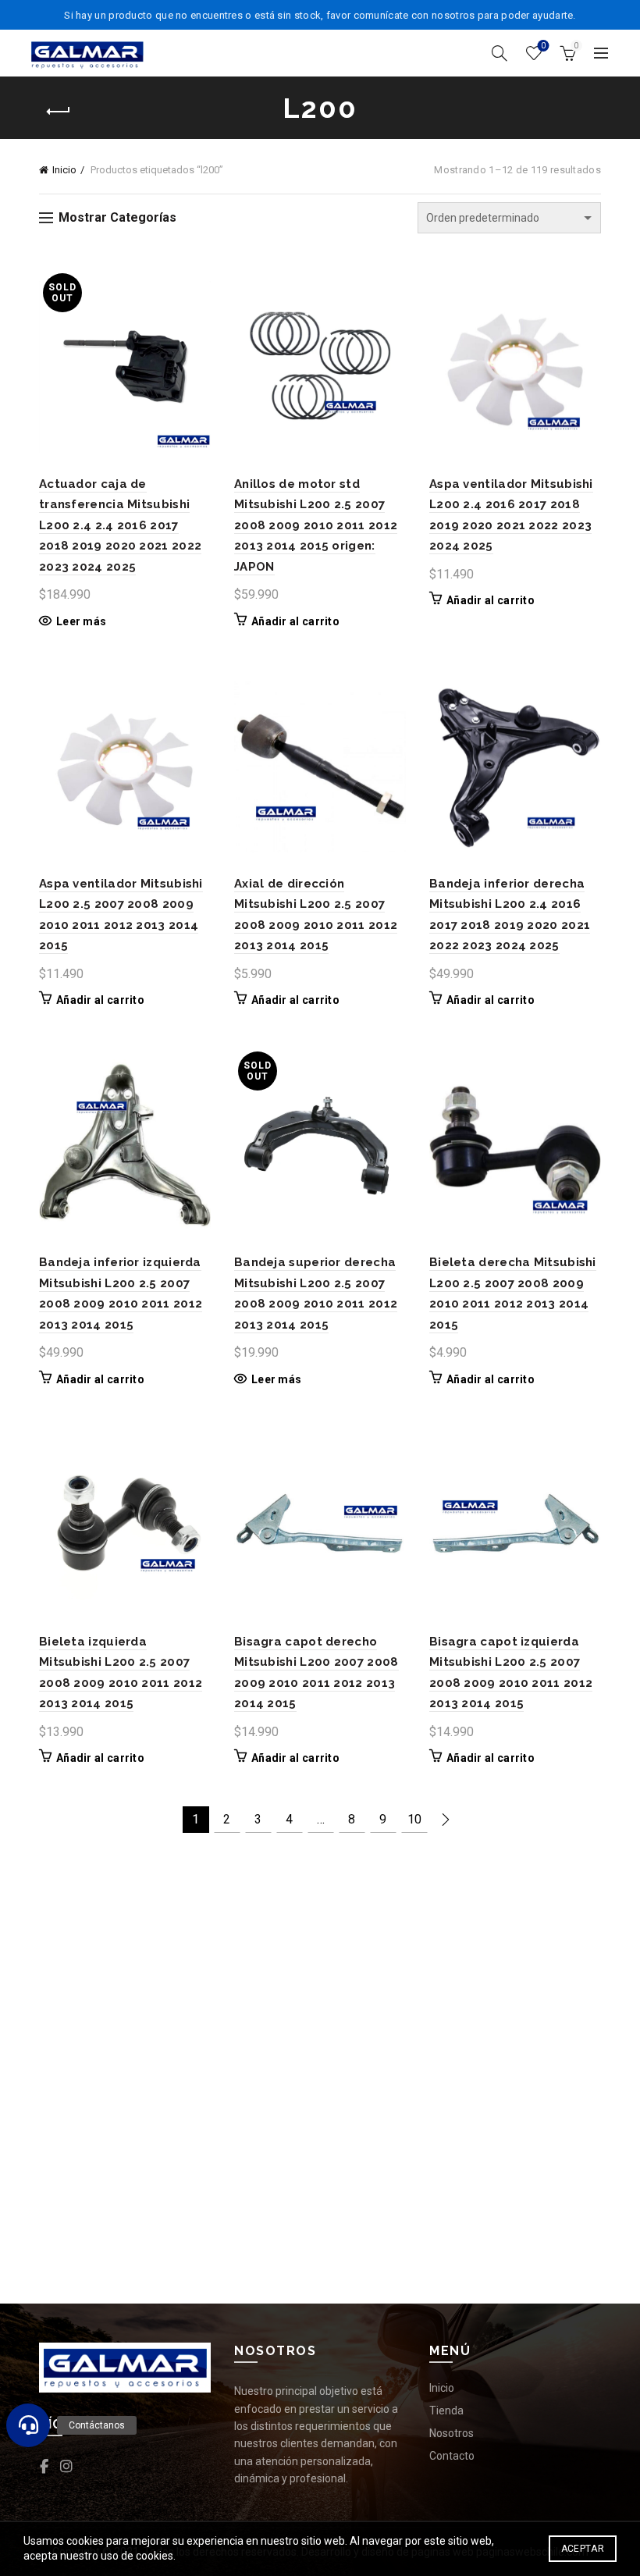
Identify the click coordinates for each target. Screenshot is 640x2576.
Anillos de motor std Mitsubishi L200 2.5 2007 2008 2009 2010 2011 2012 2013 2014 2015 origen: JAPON (316, 525)
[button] (28, 2425)
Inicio (64, 170)
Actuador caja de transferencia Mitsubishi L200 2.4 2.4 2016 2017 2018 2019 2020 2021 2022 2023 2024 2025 (120, 525)
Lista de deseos (543, 46)
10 (414, 1819)
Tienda (446, 2411)
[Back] (59, 112)
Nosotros (452, 2433)
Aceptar (583, 2549)
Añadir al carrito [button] (295, 621)
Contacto (452, 2456)
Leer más (81, 621)
